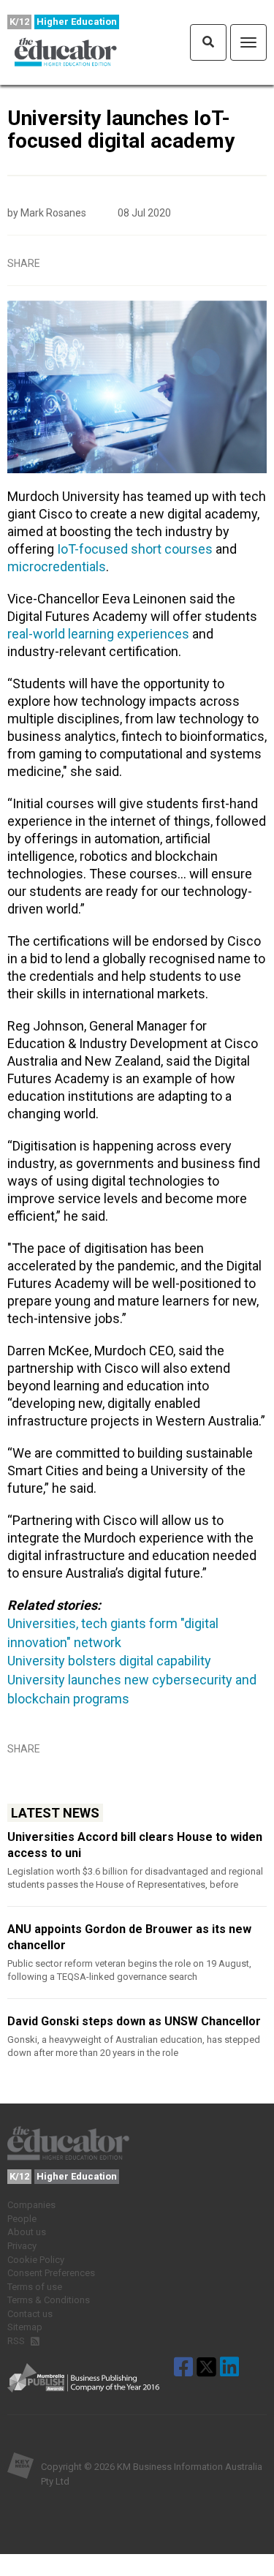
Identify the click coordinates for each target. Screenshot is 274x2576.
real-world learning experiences (98, 634)
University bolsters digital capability (109, 1661)
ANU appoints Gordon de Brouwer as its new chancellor (129, 1937)
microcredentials (57, 566)
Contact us (30, 2314)
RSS (17, 2341)
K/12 (19, 22)
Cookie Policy (36, 2260)
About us (27, 2232)
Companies (31, 2205)
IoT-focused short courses (135, 549)
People (22, 2219)
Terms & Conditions (49, 2300)
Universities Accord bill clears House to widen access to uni (135, 1845)
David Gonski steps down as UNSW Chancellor (134, 2021)
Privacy (22, 2246)
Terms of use (35, 2287)
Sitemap (25, 2327)
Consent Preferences (51, 2273)
